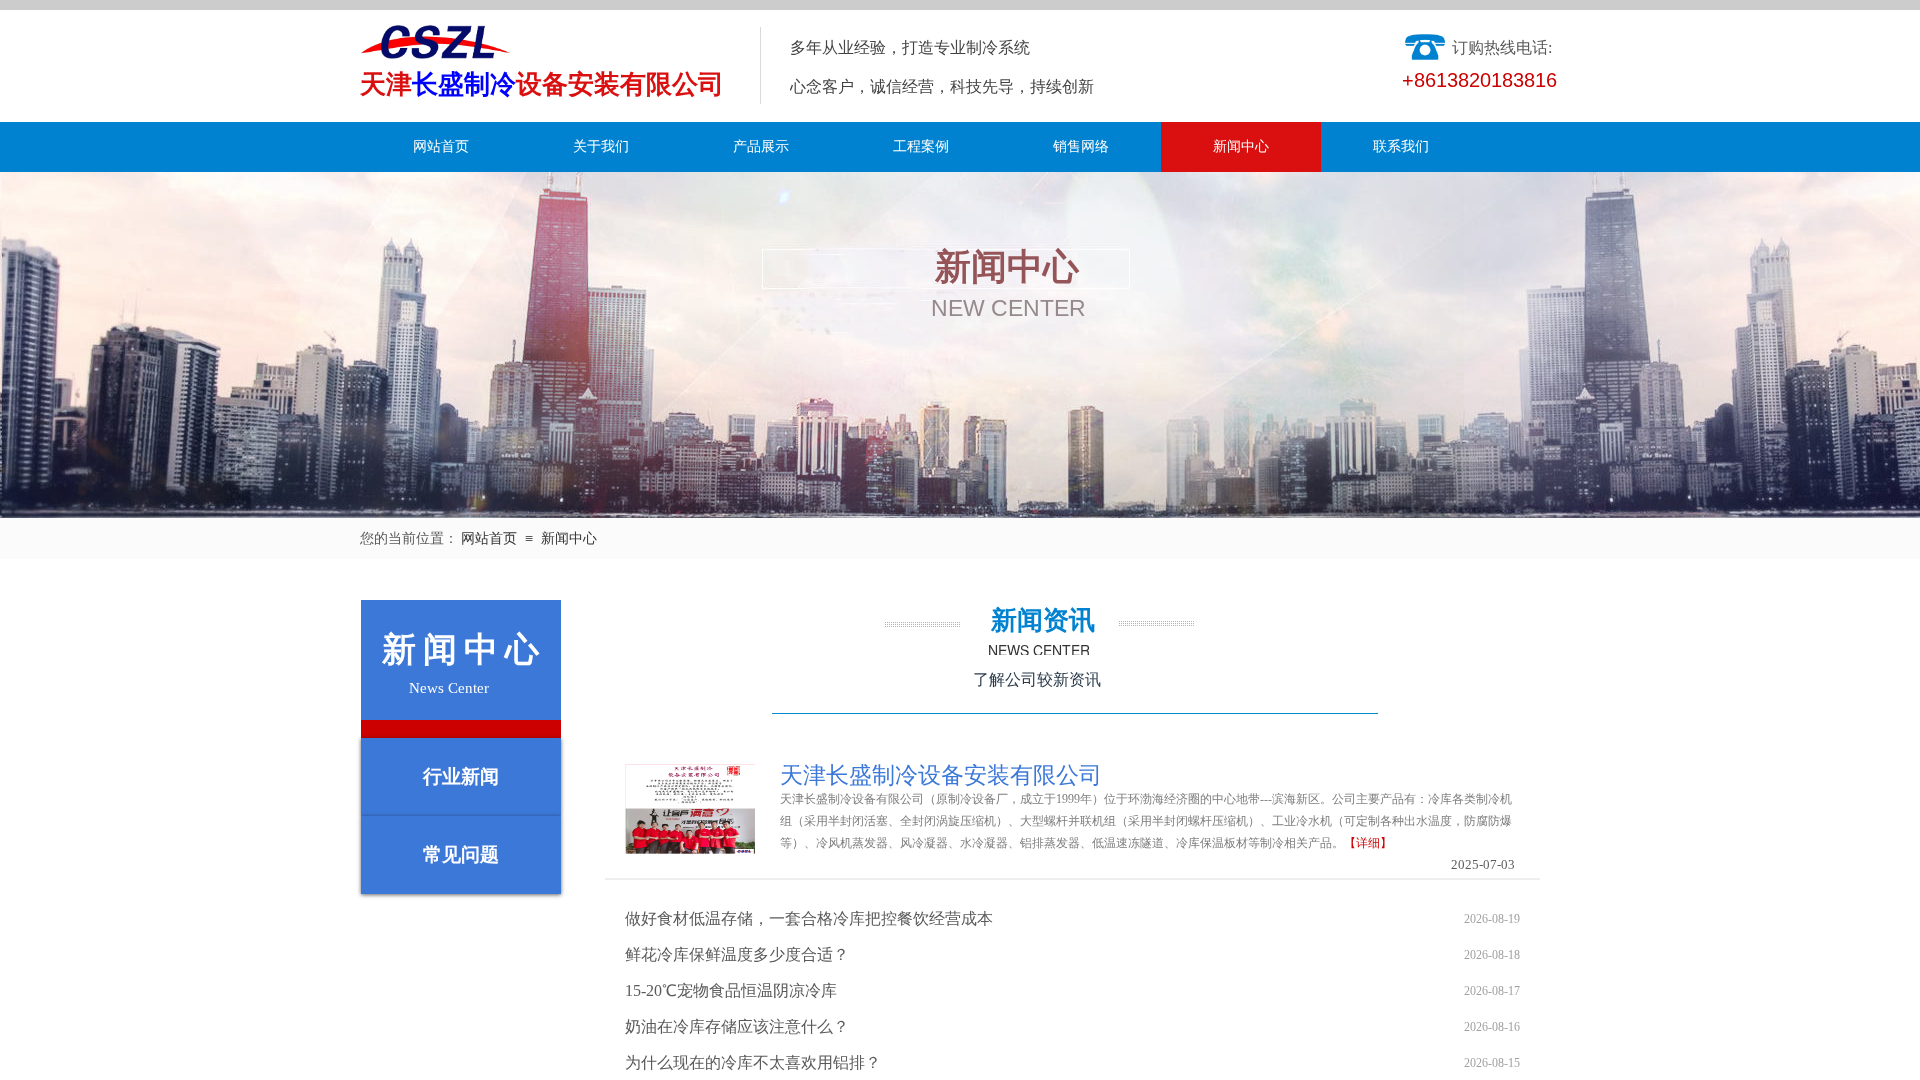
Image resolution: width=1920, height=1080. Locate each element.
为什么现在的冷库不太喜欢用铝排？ (753, 1062)
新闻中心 (1241, 146)
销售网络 (1081, 146)
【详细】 (1368, 843)
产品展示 (761, 146)
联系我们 (1401, 146)
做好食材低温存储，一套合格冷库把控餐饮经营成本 (809, 918)
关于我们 (601, 146)
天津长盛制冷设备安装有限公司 (941, 776)
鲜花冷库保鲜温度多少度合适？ (737, 954)
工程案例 (921, 146)
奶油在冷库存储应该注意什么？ (737, 1026)
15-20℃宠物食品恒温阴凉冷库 (731, 990)
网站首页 (441, 146)
